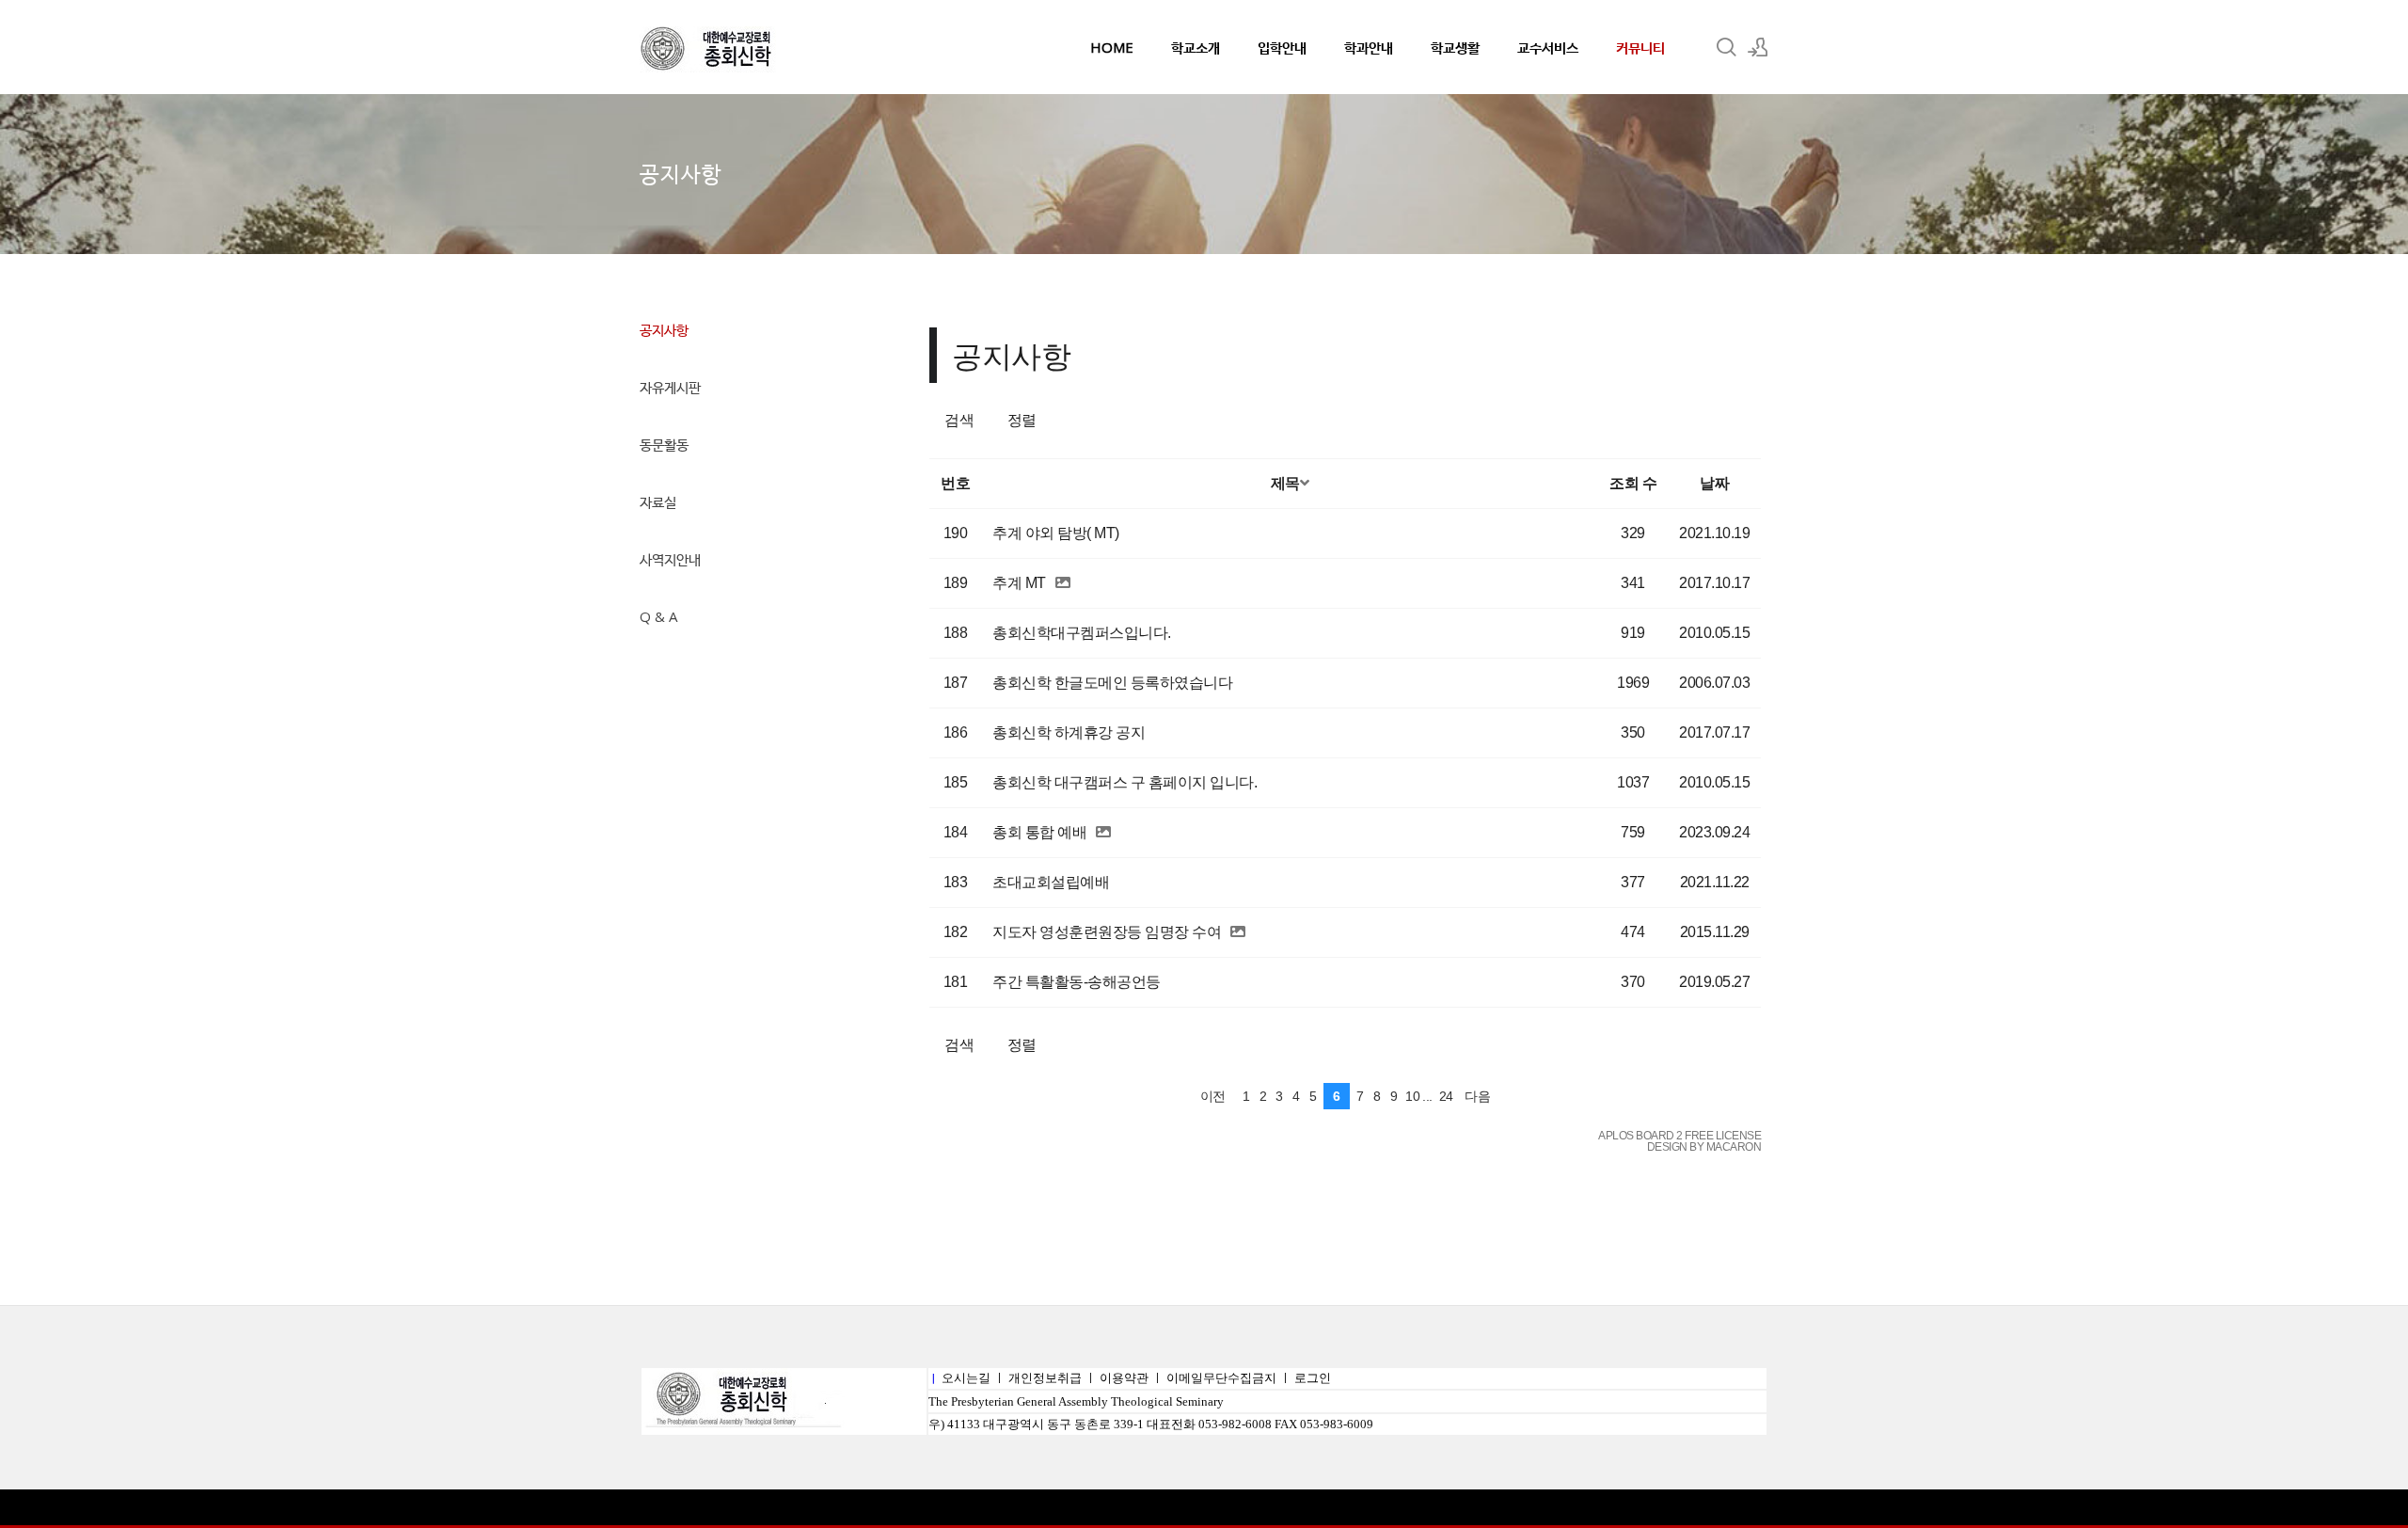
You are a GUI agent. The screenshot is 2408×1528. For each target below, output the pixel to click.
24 (1446, 1096)
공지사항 (664, 329)
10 (1412, 1096)
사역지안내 (670, 559)
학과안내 (1369, 47)
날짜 (1714, 483)
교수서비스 (1548, 47)
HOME (1112, 47)
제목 (1285, 483)
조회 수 (1633, 483)
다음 (1477, 1096)
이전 (1213, 1096)
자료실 (658, 501)
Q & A (658, 616)
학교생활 (1455, 47)
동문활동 (664, 444)
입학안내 (1282, 47)
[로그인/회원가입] (1758, 47)
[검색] (1726, 47)
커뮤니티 (1640, 47)
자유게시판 (670, 387)
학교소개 (1196, 47)
